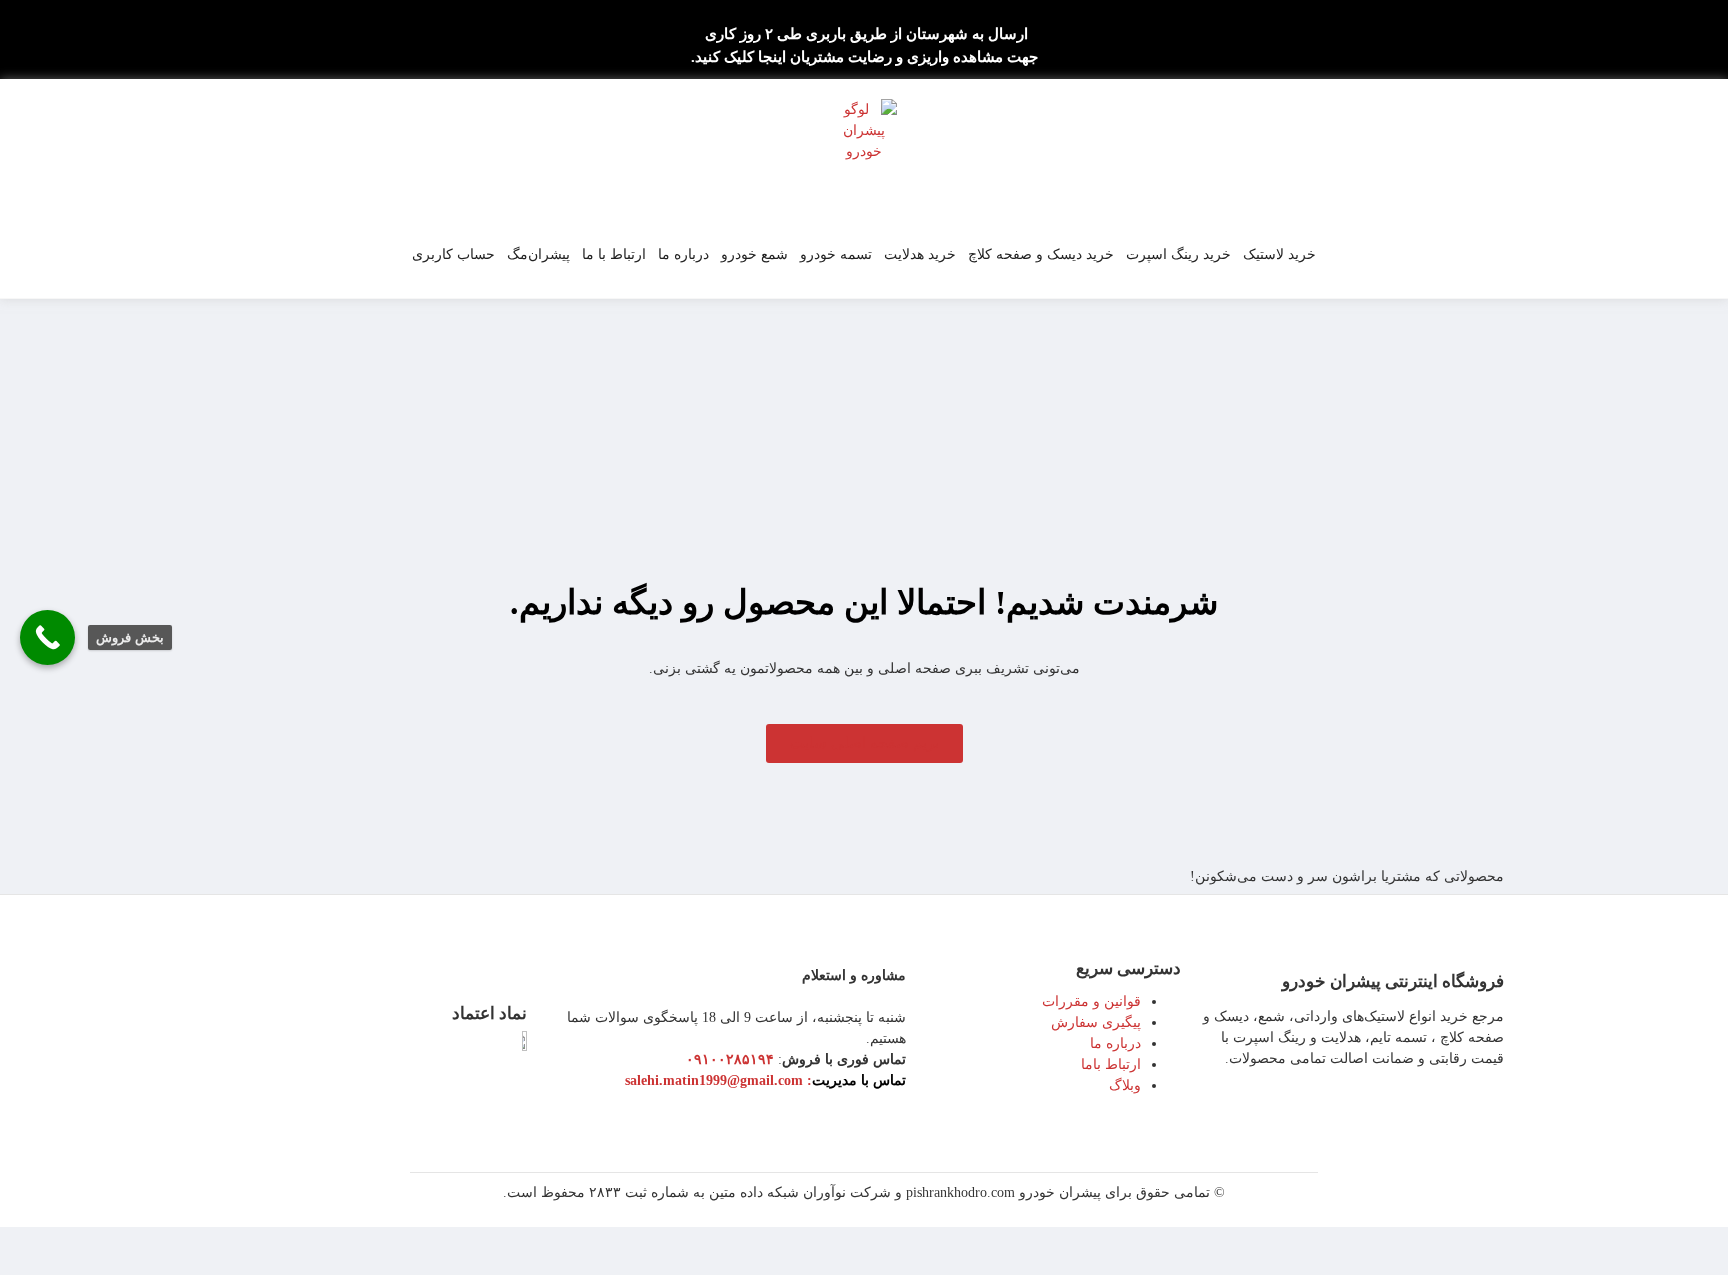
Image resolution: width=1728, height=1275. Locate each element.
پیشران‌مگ (538, 254)
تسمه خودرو (836, 254)
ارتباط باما (1111, 1064)
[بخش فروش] (47, 637)
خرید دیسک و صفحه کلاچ (1041, 254)
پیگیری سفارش (1096, 1022)
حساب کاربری (453, 254)
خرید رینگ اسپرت (1178, 254)
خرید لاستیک (1279, 254)
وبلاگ (1125, 1085)
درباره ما (683, 254)
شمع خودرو (754, 254)
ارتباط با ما (614, 254)
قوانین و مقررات (1091, 1001)
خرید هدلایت (920, 254)
